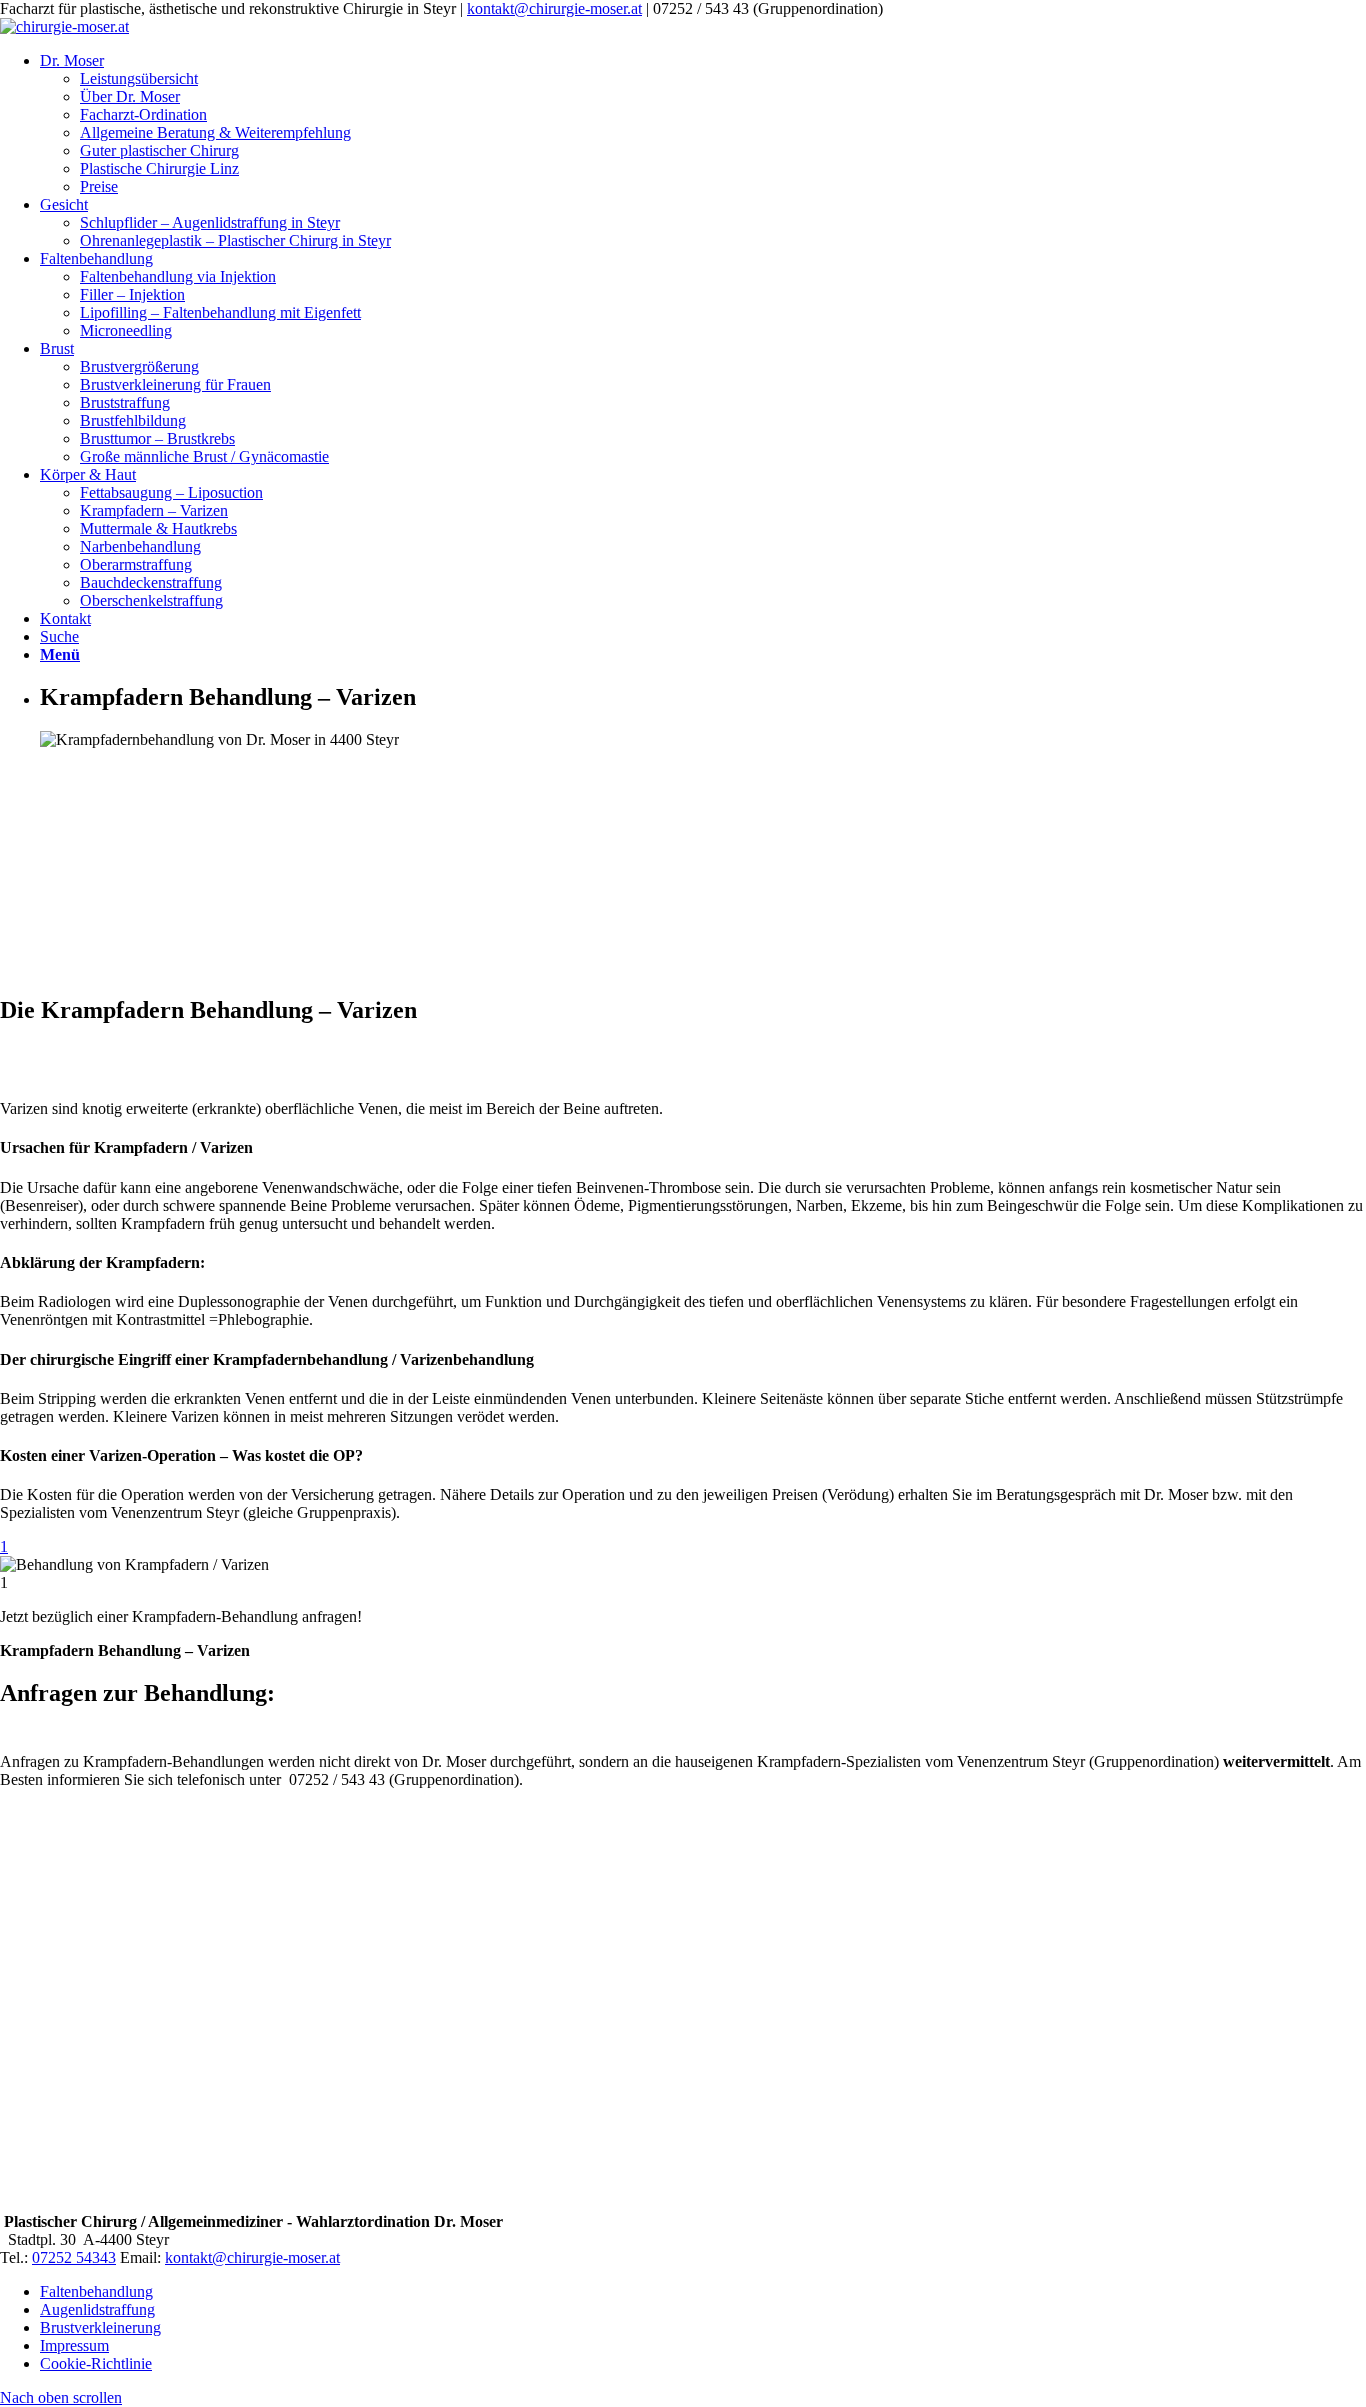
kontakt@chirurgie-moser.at (554, 8)
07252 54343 (74, 2257)
